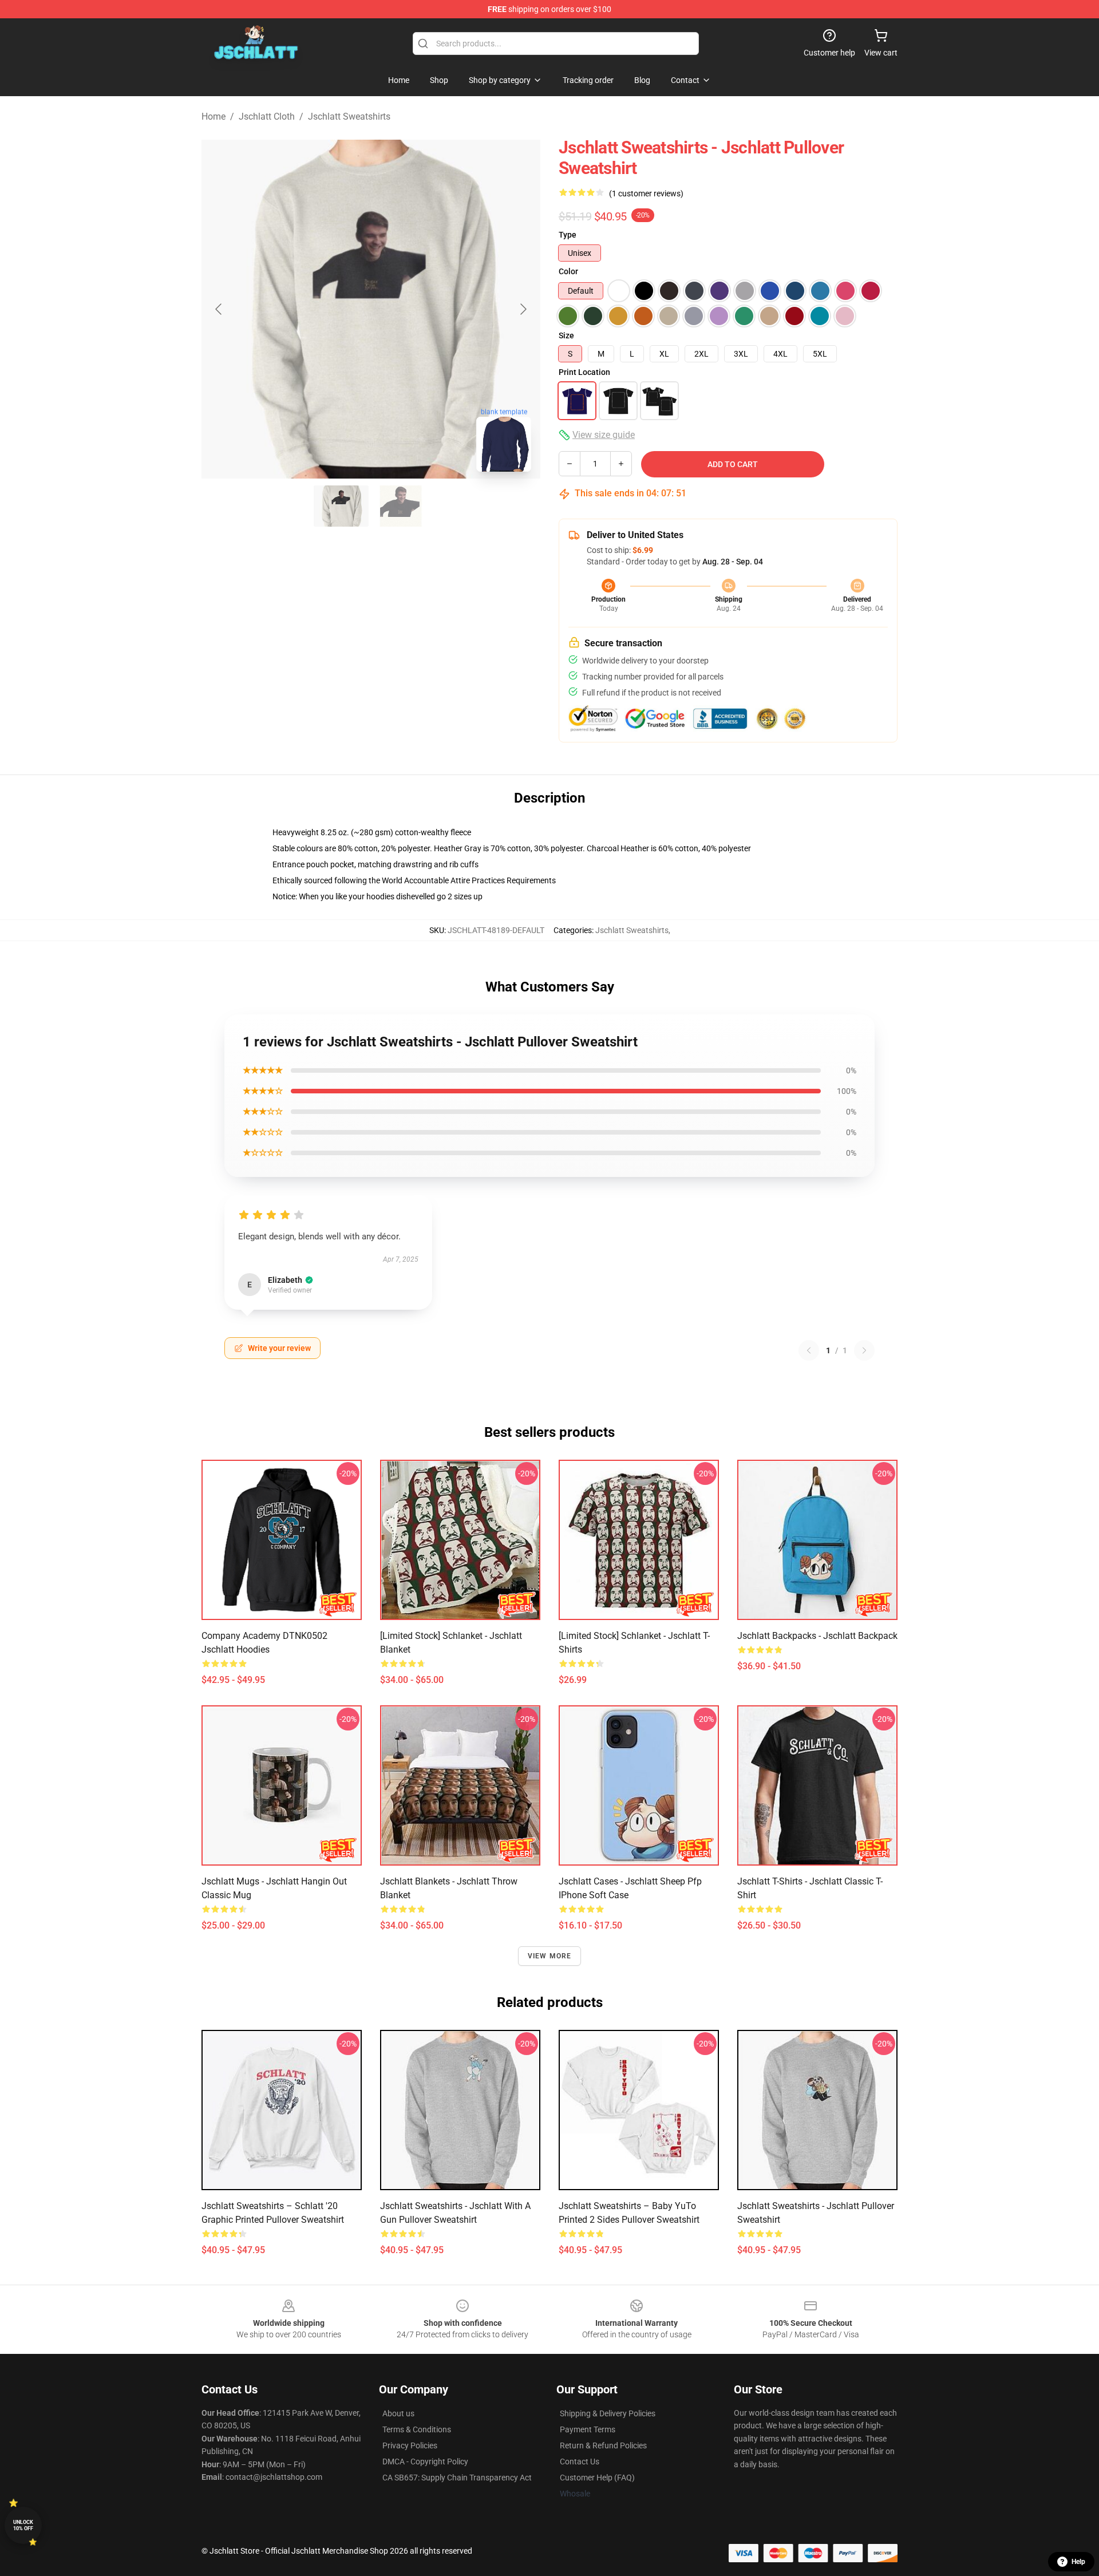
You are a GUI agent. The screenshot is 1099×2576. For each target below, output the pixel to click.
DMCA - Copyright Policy (425, 2462)
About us (398, 2413)
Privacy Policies (410, 2445)
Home (214, 116)
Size (566, 335)
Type (568, 235)
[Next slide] (523, 309)
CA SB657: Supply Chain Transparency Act (457, 2478)
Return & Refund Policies (603, 2445)
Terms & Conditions (417, 2429)
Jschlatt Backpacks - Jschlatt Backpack (817, 1636)
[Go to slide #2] (401, 506)
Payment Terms (588, 2429)
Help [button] (1078, 2562)
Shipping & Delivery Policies (608, 2413)
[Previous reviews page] (809, 1350)
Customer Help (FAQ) (597, 2478)
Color (568, 271)
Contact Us (580, 2462)
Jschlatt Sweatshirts (349, 116)
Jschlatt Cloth (267, 116)
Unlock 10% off (23, 2525)
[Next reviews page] (864, 1350)
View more (550, 1956)
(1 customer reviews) (646, 193)
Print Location (584, 372)
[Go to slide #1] (341, 506)
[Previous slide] (219, 309)
